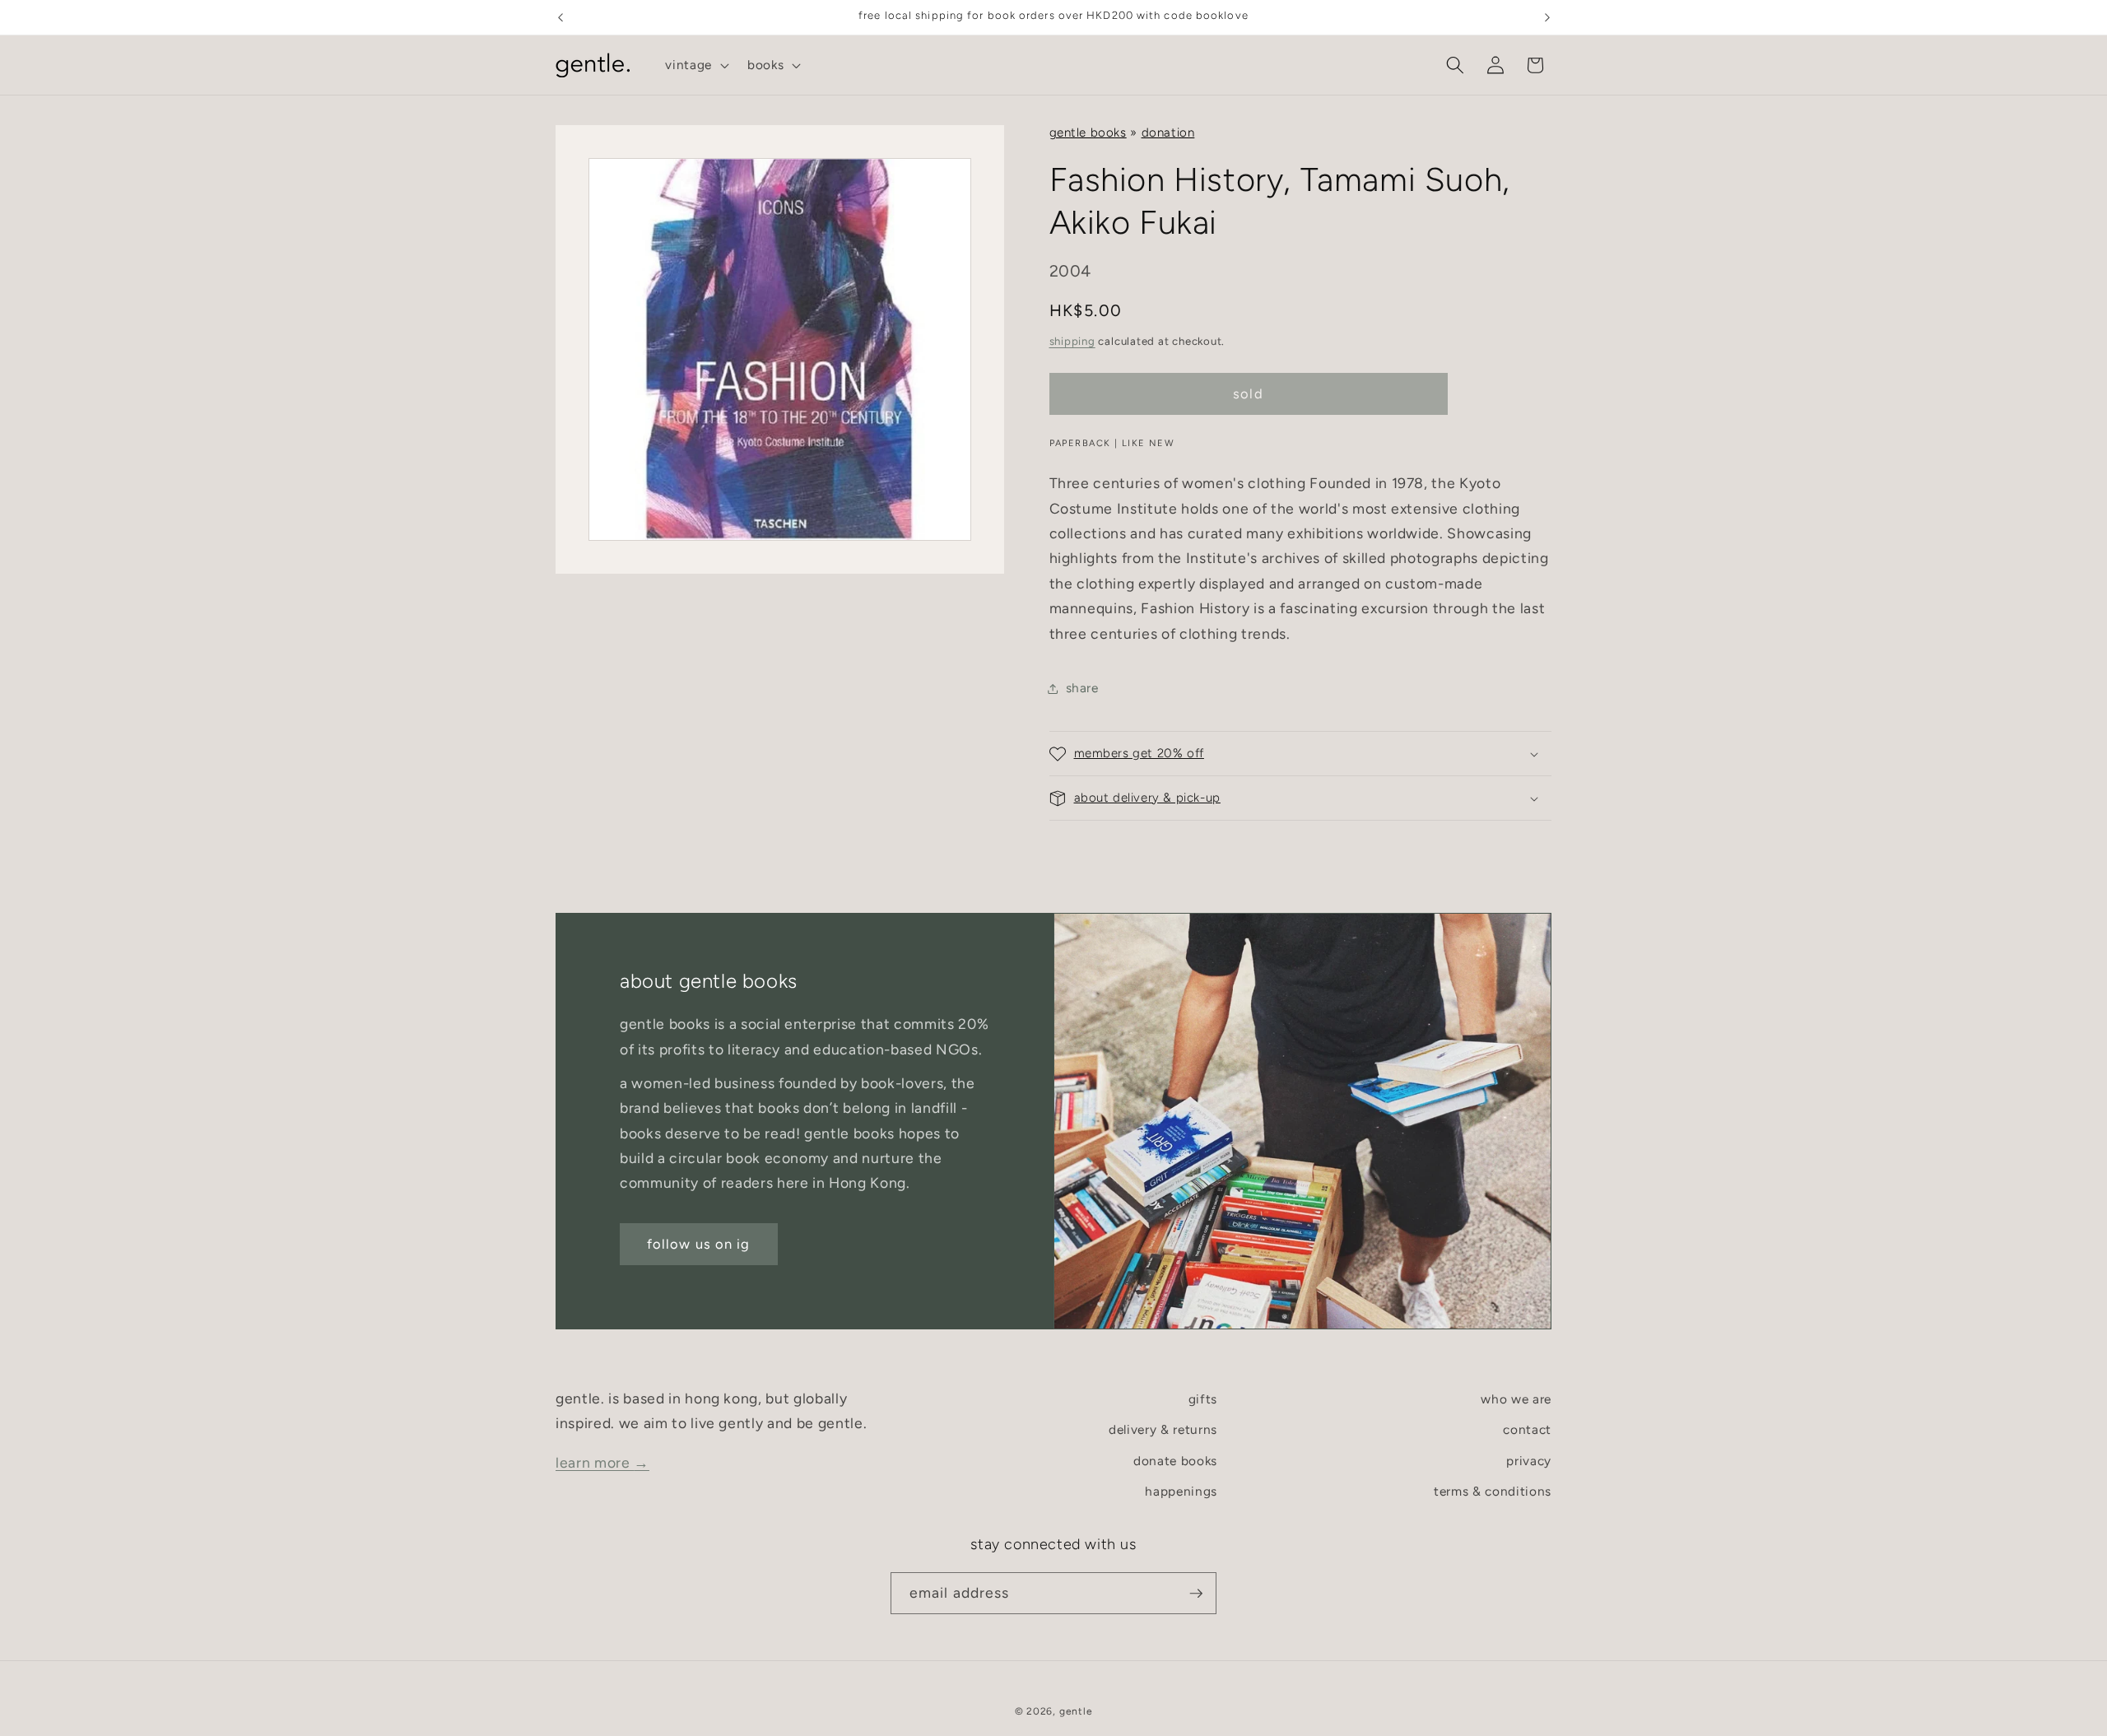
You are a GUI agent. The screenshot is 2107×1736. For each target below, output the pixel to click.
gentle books (1088, 133)
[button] (695, 65)
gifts (1203, 1399)
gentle (1076, 1710)
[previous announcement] (560, 17)
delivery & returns (1163, 1430)
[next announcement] (1547, 17)
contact (1527, 1430)
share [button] (1082, 688)
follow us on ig (699, 1244)
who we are (1516, 1399)
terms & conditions (1493, 1492)
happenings (1181, 1492)
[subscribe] (1196, 1594)
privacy (1529, 1461)
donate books (1175, 1461)
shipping (1072, 341)
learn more (602, 1462)
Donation (1168, 133)
